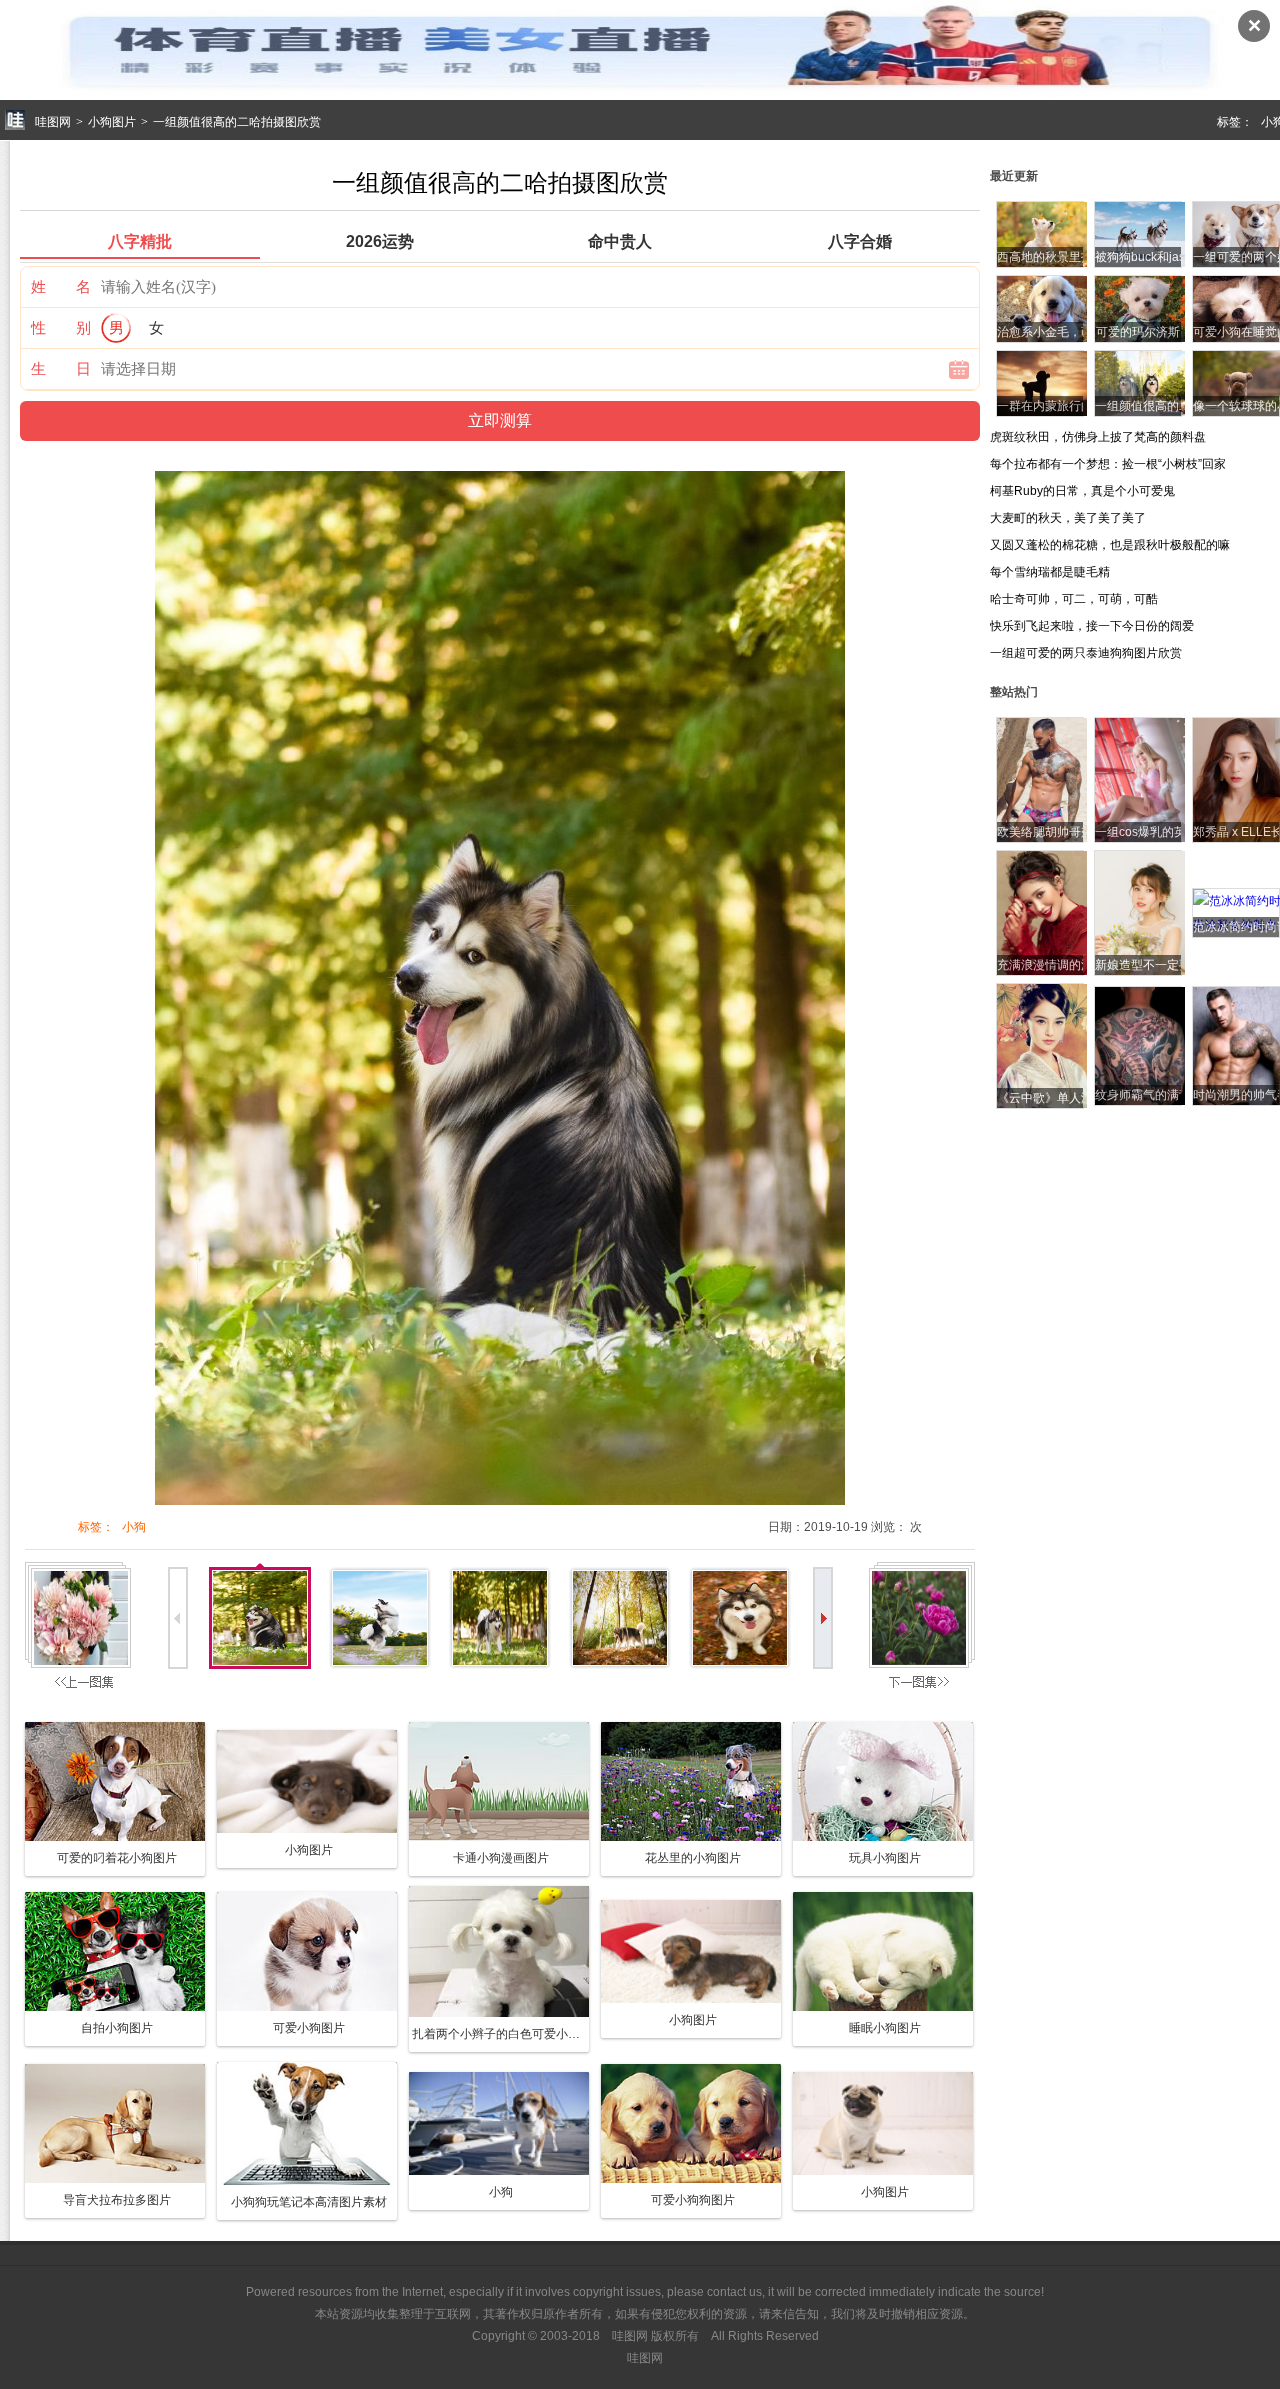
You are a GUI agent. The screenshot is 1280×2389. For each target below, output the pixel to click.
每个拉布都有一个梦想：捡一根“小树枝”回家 (1108, 464)
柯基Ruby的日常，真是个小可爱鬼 (1082, 491)
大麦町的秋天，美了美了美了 (1068, 518)
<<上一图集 (81, 1630)
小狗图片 (112, 122)
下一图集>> (922, 1630)
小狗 (134, 1527)
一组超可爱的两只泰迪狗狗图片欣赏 (1086, 653)
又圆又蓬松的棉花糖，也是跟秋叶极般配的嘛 (1110, 545)
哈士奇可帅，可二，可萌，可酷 (1074, 599)
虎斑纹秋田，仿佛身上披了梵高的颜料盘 (1098, 437)
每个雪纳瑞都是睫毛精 (1050, 572)
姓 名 (61, 286)
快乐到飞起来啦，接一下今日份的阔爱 (1092, 626)
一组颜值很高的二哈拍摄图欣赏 (237, 122)
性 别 (61, 327)
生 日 (61, 368)
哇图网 (53, 122)
